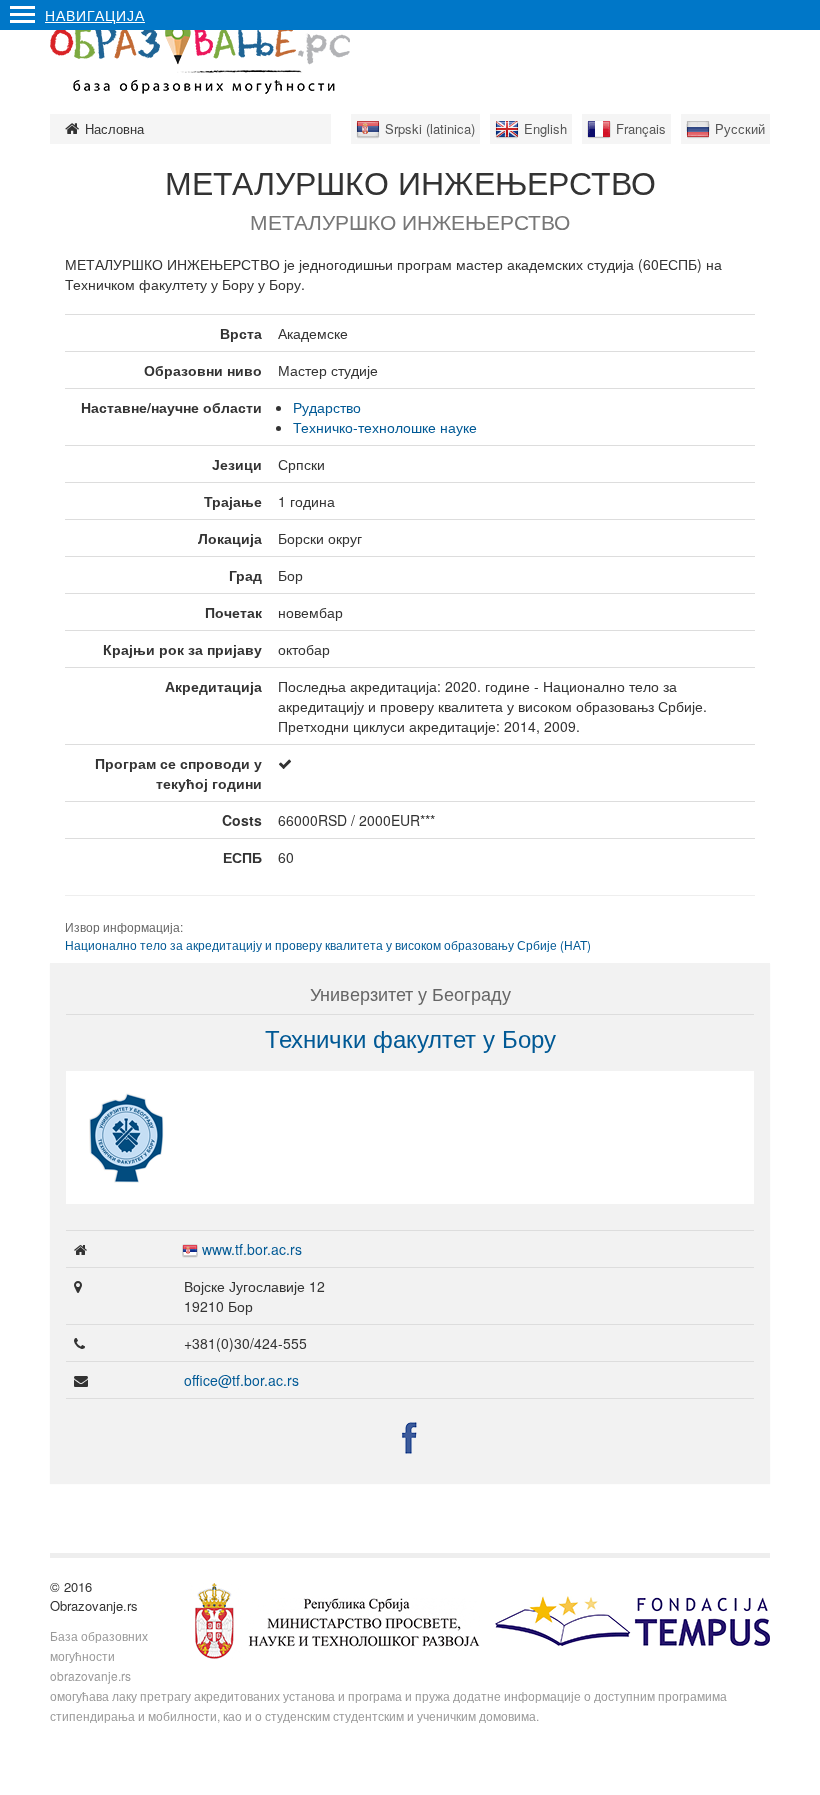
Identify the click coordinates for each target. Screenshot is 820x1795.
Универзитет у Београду (410, 993)
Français (641, 128)
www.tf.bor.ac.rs (252, 1249)
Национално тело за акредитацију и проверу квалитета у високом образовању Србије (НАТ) (328, 944)
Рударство (327, 407)
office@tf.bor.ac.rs (241, 1380)
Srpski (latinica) (430, 128)
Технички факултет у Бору (410, 1037)
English (545, 128)
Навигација (95, 15)
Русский (740, 128)
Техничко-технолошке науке (385, 427)
